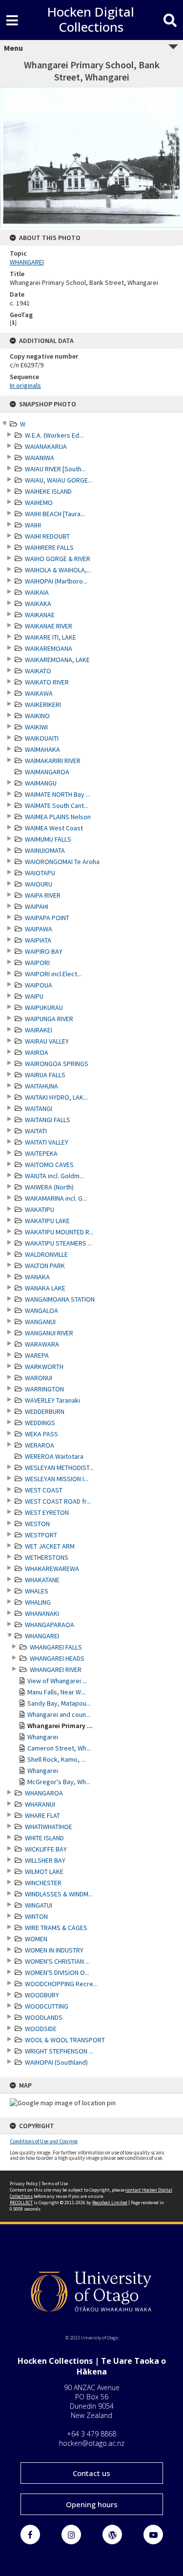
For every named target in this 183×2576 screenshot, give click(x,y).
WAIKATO (38, 671)
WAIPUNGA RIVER (49, 1019)
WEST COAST (44, 1490)
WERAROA (40, 1445)
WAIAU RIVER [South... (55, 469)
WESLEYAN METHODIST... (59, 1468)
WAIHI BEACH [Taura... (55, 514)
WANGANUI (40, 1322)
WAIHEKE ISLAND (48, 491)
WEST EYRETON (47, 1512)
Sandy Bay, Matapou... (59, 1703)
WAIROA (37, 1052)
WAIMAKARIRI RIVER (53, 761)
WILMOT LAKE (44, 1872)
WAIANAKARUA (46, 446)
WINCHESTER (43, 1883)
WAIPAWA (39, 929)
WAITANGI (39, 1108)
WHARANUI (40, 1804)
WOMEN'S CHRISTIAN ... (57, 1961)
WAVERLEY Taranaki (52, 1400)
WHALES (37, 1591)
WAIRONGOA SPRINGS (57, 1064)
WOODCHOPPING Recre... (61, 1984)
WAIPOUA (39, 985)
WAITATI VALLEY (47, 1142)
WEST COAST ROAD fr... (58, 1501)
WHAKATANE (42, 1580)
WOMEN (36, 1939)
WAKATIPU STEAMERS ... (59, 1243)
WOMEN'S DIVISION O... (57, 1972)
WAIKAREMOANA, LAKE (57, 660)
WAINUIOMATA (45, 850)
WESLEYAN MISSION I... (57, 1479)
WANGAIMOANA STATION (60, 1299)
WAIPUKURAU (44, 1007)
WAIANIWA (40, 458)
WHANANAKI (42, 1613)
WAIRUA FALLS (45, 1075)
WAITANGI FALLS (48, 1120)
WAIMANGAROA (47, 772)
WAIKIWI (36, 727)
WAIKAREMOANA (49, 648)
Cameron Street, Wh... (59, 1748)
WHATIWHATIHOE (49, 1827)
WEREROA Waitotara (54, 1456)
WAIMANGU (41, 783)
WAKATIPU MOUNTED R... (59, 1232)
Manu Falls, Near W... (56, 1692)
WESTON (37, 1524)
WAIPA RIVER (43, 895)
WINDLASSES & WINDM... (59, 1894)
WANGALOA (41, 1310)
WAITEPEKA (41, 1153)
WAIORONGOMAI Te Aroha (62, 862)
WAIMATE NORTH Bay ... (58, 794)
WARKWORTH (44, 1367)
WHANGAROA (44, 1793)
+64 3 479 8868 (91, 2434)
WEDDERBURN (45, 1411)
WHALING (38, 1602)
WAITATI (36, 1131)
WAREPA (37, 1355)
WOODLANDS (44, 2017)
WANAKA (37, 1277)
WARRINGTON (44, 1389)
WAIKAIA (37, 592)
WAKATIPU (40, 1209)
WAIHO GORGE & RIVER (58, 559)
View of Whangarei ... (57, 1681)
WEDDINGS (40, 1423)
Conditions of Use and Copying (44, 2141)
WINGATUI (39, 1905)
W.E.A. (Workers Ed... (54, 435)
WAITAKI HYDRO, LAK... (56, 1097)
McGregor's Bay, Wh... (59, 1782)
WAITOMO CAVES (49, 1165)
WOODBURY (42, 1995)
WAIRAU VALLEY (47, 1041)
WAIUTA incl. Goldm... (54, 1176)
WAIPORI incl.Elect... (53, 974)
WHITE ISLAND (44, 1838)
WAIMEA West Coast (54, 828)
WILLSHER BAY (45, 1860)
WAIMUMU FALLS (48, 839)
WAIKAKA (38, 604)
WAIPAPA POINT (47, 918)
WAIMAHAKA (42, 749)
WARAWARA (42, 1344)
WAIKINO (37, 716)
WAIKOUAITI (42, 738)
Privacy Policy (24, 2184)
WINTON (36, 1916)
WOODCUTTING (47, 2006)
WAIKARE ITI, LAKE (51, 637)
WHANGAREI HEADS (57, 1658)
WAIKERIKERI (43, 704)
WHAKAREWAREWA (52, 1569)
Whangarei (43, 1737)
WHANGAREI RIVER (56, 1670)
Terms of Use (55, 2184)
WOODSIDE (41, 2029)
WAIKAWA (39, 693)
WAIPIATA (38, 940)
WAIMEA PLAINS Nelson (58, 817)
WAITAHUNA (41, 1086)
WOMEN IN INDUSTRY (54, 1950)
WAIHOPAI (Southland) (56, 2062)
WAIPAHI (37, 906)
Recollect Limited (110, 2203)
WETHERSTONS (47, 1557)
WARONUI (39, 1378)
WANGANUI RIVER (49, 1333)
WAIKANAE (40, 615)
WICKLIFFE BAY (46, 1849)
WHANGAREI (42, 1636)
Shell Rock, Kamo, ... (56, 1759)
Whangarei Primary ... (60, 1726)
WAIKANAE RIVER (49, 626)
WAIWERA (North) (49, 1187)
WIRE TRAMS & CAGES (56, 1928)
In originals (25, 385)
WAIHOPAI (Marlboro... (56, 581)
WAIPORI (37, 963)
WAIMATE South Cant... (57, 805)
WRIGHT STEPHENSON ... (59, 2051)
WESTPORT (41, 1535)
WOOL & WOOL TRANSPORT (65, 2040)
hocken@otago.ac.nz (92, 2443)
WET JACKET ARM (50, 1546)
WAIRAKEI (39, 1030)
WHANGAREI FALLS (56, 1647)
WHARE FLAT (42, 1815)
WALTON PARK (45, 1266)
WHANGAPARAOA (50, 1625)
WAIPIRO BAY (44, 951)
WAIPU (34, 996)
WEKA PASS (41, 1434)
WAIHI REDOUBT (47, 536)
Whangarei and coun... (59, 1714)
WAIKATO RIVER (47, 682)
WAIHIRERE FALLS (49, 547)
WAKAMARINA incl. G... (56, 1198)
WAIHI (33, 525)
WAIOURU (39, 884)
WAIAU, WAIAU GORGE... (59, 480)
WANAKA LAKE (45, 1288)
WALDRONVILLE (46, 1254)
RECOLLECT (21, 2203)
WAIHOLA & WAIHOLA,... (58, 570)
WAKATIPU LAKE (47, 1221)
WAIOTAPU (40, 873)
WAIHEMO (39, 503)
